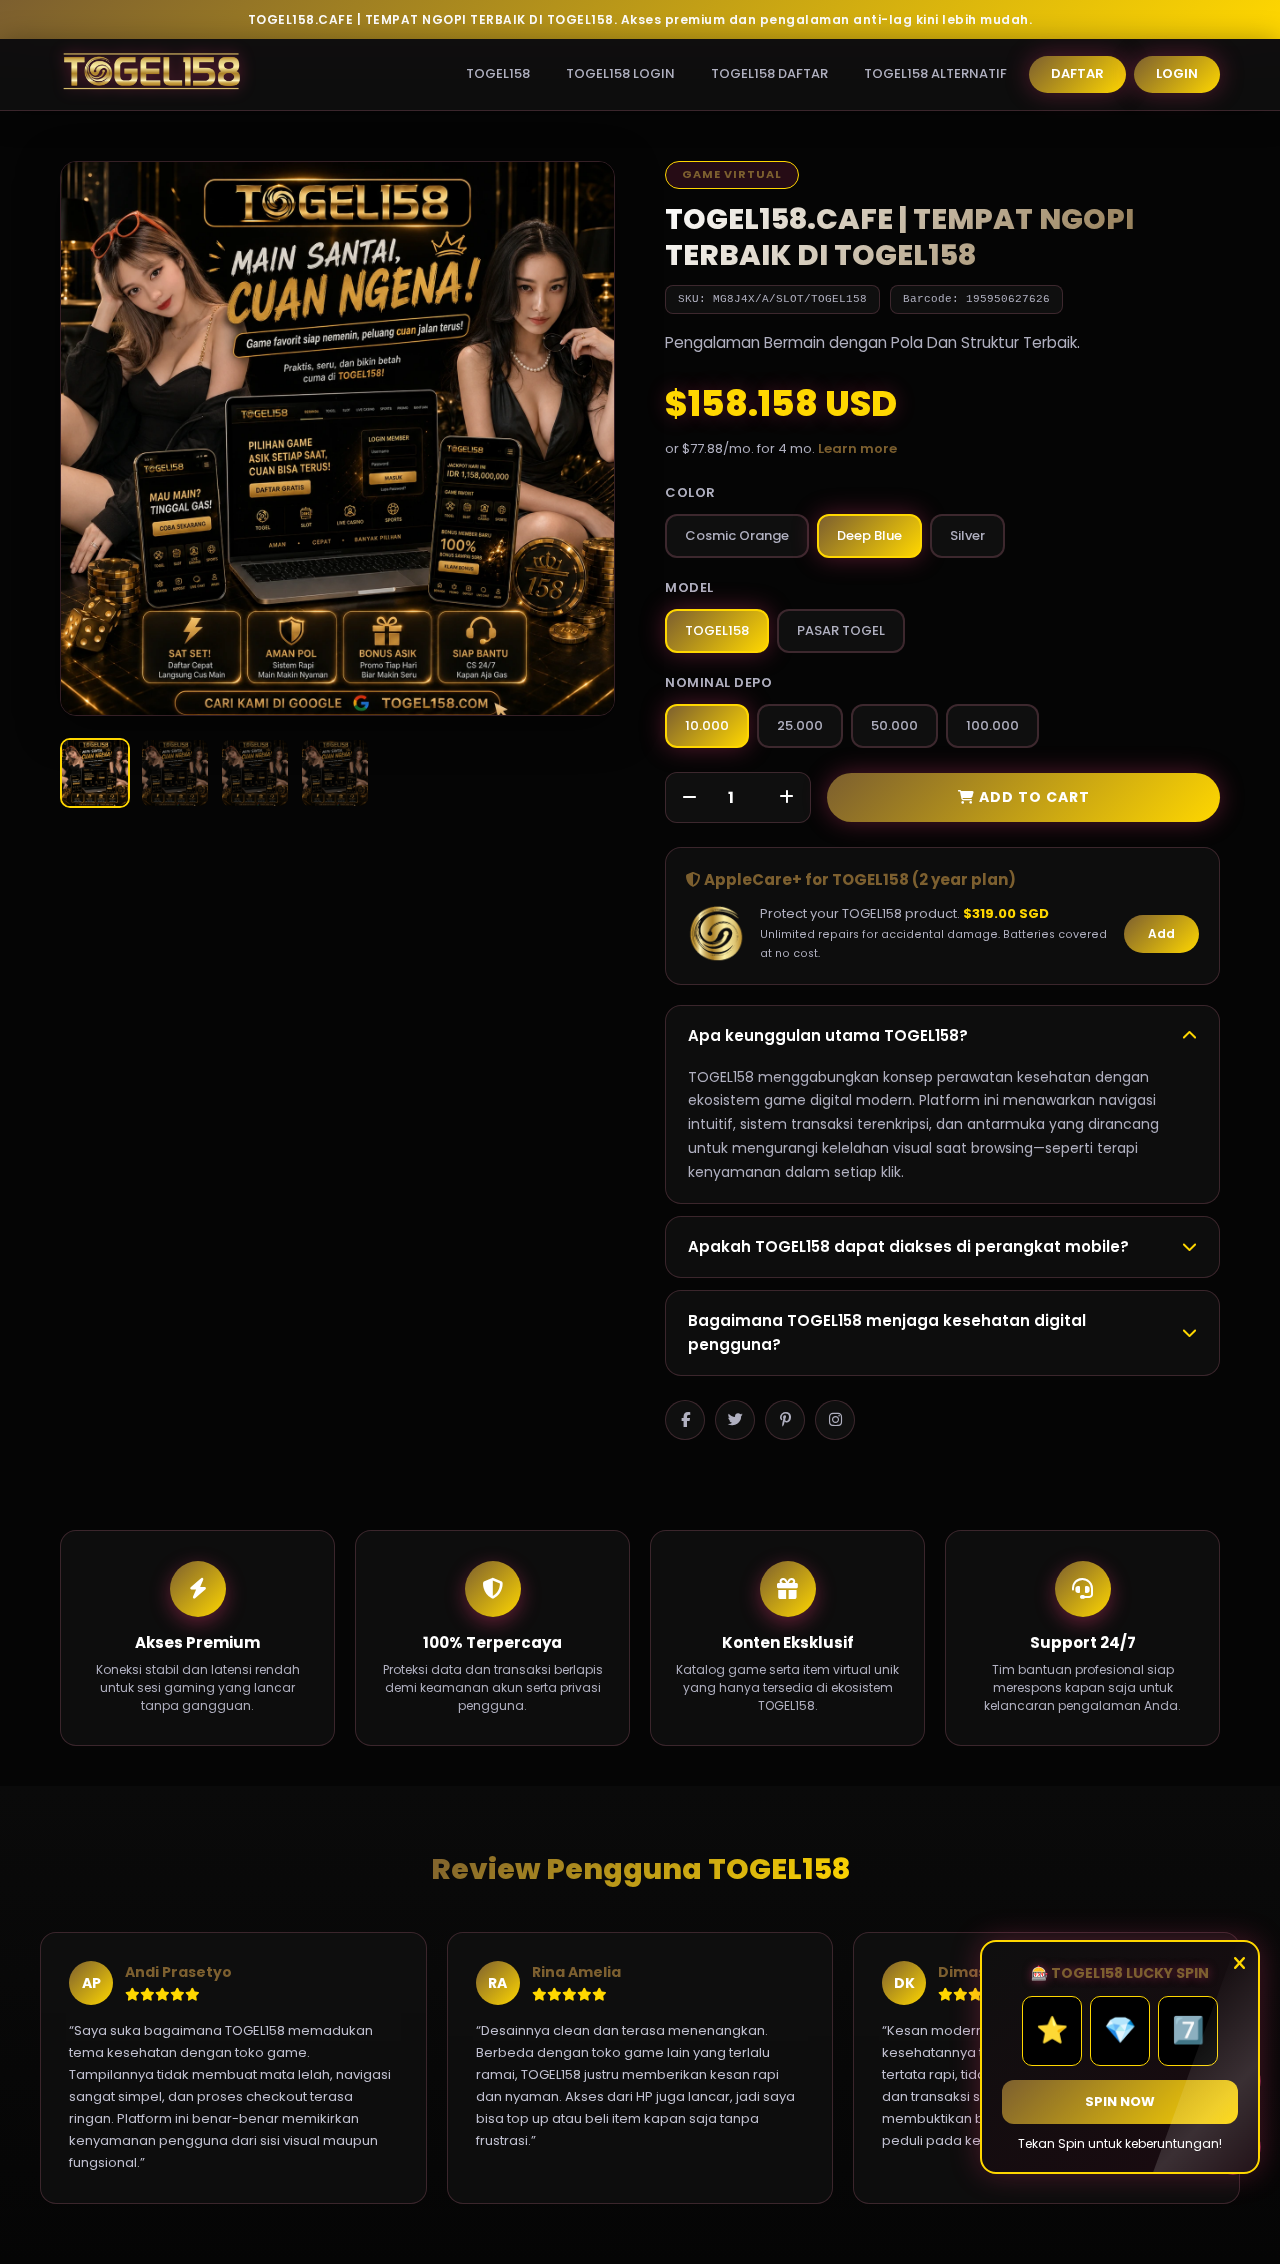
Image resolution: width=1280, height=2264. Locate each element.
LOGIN (1177, 73)
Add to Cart (1032, 797)
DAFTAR (1077, 73)
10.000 (707, 725)
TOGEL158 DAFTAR (769, 73)
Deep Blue (869, 535)
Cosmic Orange (737, 535)
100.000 (992, 725)
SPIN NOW (1120, 2101)
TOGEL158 (498, 73)
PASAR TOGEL (841, 630)
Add (1161, 933)
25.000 (800, 725)
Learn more (857, 448)
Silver (967, 535)
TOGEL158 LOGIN (620, 73)
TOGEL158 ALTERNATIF (935, 73)
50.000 (894, 725)
